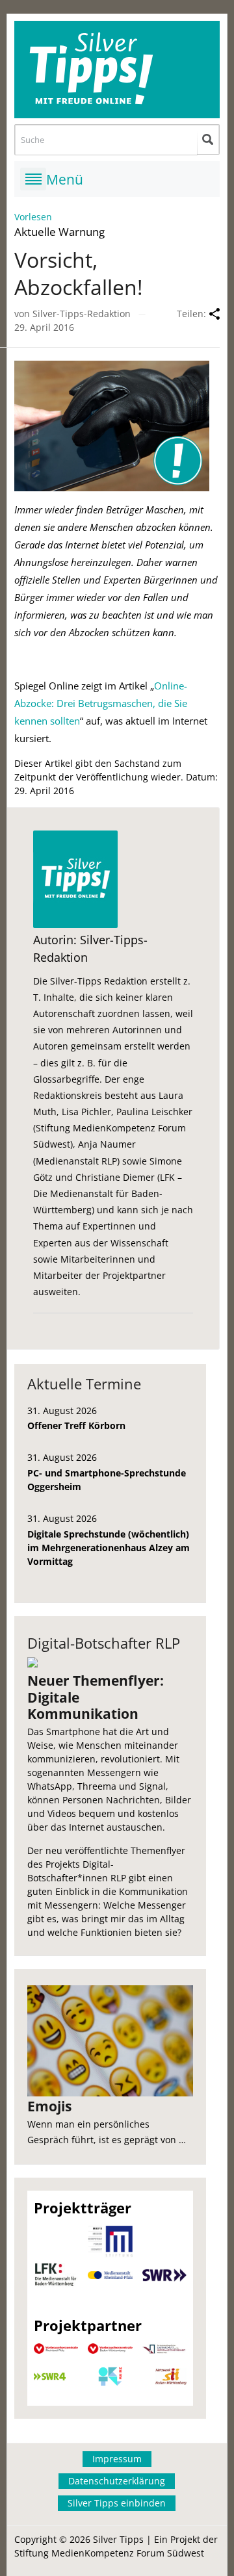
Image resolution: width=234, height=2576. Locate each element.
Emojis (49, 2106)
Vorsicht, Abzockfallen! (78, 273)
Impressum (117, 2459)
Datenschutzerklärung (117, 2481)
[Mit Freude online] (117, 70)
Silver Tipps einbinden (117, 2503)
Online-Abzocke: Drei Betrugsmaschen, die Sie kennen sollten (101, 703)
